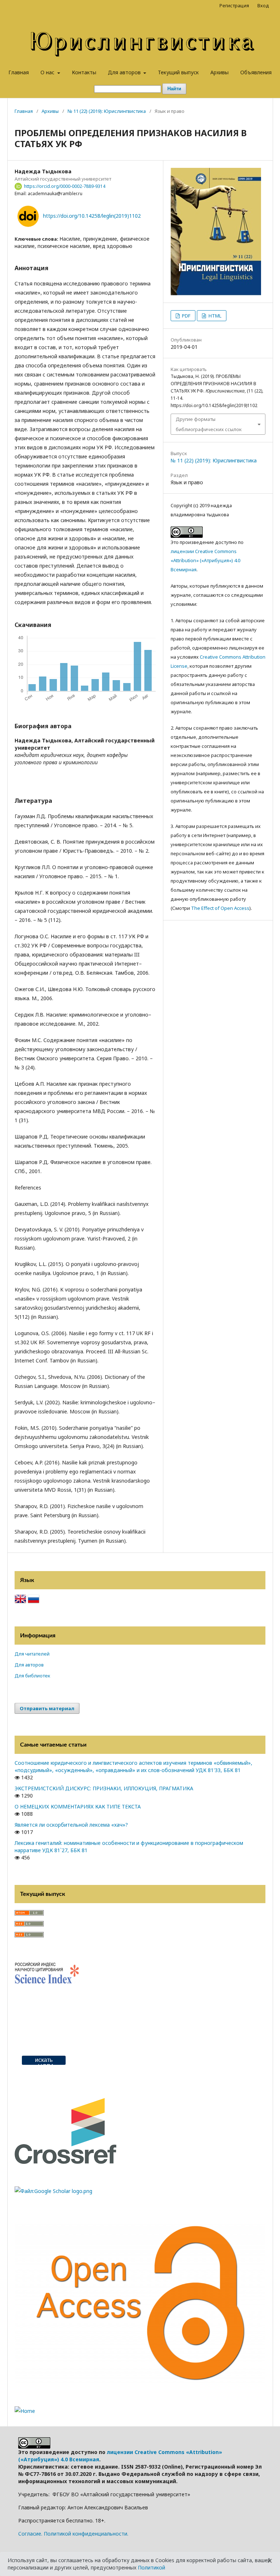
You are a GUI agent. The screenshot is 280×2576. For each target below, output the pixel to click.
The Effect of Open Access (220, 908)
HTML (214, 316)
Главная (19, 72)
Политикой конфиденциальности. (86, 2534)
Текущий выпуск (178, 72)
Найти (174, 89)
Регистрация (234, 5)
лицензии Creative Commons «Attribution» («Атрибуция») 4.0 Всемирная (205, 560)
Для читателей (32, 1654)
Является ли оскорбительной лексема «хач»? (71, 1825)
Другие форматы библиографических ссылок (209, 424)
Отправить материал (47, 1708)
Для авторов (125, 72)
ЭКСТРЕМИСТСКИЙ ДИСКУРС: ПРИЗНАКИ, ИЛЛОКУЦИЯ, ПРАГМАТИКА (104, 1788)
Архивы (219, 72)
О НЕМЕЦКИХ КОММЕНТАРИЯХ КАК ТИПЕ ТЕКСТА (78, 1806)
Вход (263, 5)
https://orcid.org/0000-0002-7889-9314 (65, 186)
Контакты (84, 72)
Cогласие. (30, 2534)
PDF (186, 316)
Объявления (256, 72)
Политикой (151, 2567)
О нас (48, 72)
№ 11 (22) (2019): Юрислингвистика (107, 111)
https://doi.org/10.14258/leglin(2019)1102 (92, 216)
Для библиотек (32, 1676)
